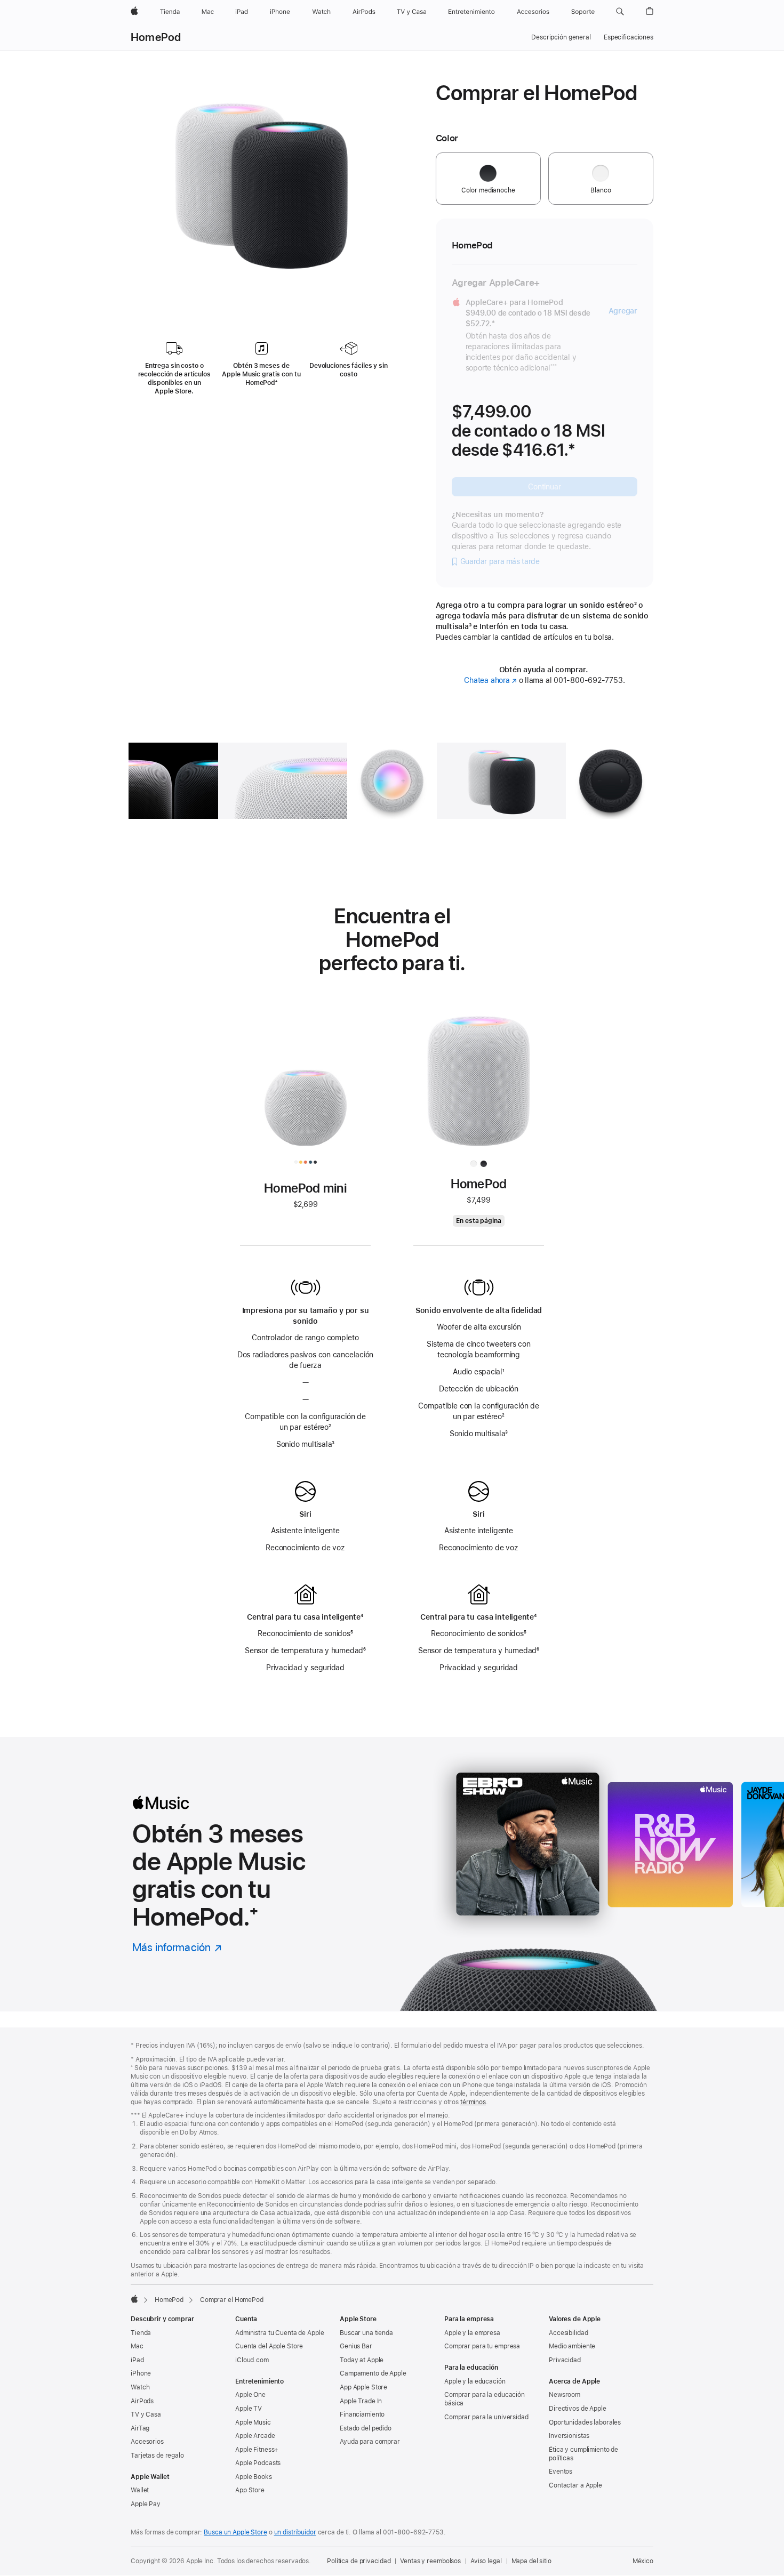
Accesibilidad (568, 2333)
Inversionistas (569, 2436)
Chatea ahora (490, 680)
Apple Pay (146, 2504)
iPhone (141, 2373)
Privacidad (565, 2360)
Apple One (250, 2395)
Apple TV (249, 2409)
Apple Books (254, 2477)
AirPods (142, 2401)
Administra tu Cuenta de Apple (280, 2333)
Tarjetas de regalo (157, 2456)
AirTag (140, 2428)
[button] (620, 12)
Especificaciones (629, 37)
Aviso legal (486, 2561)
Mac (137, 2346)
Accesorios (147, 2442)
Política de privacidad (359, 2561)
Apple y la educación (475, 2381)
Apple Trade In (361, 2401)
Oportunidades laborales (585, 2422)
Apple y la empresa (472, 2333)
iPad (137, 2360)
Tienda (141, 2333)
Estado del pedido (366, 2428)
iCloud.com (252, 2360)
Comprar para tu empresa (482, 2346)
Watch (140, 2387)
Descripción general (561, 37)
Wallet (140, 2490)
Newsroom (565, 2395)
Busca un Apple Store (235, 2532)
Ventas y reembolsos (430, 2561)
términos (473, 2102)
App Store (250, 2490)
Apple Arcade (255, 2436)
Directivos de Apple (578, 2409)
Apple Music (253, 2422)
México (643, 2561)
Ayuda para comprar (370, 2442)
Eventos (561, 2472)
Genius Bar (356, 2346)
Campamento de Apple (373, 2373)
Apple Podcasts (258, 2463)
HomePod (156, 37)
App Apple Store (363, 2387)
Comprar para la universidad (486, 2417)
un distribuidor (295, 2532)
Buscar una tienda (366, 2333)
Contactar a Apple (575, 2485)
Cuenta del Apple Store (269, 2346)
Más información (177, 1947)
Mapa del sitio (531, 2561)
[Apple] (134, 2299)
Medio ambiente (572, 2346)
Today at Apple (362, 2360)
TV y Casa (146, 2414)
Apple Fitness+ (257, 2450)
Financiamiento (362, 2414)
